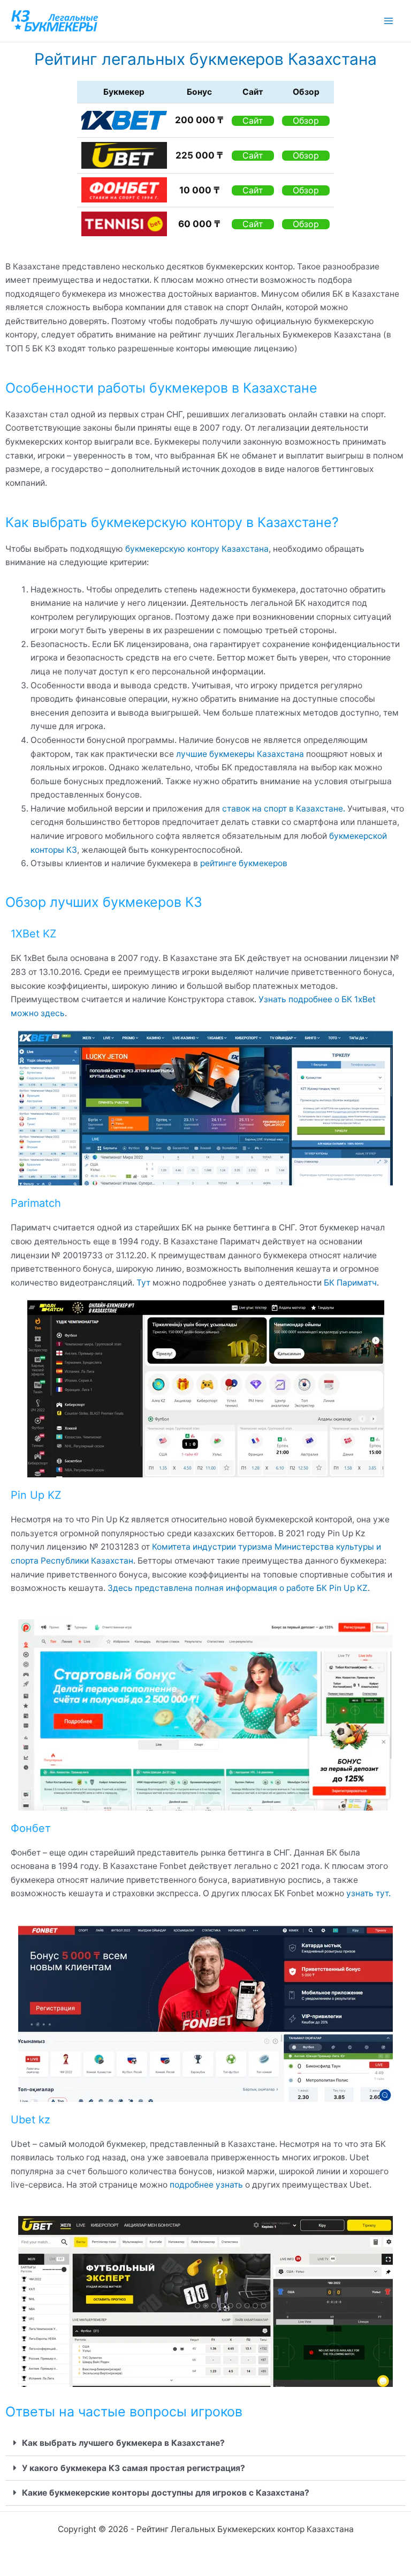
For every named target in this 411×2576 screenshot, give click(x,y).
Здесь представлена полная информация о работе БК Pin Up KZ (238, 1588)
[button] (205, 2443)
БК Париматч (350, 1283)
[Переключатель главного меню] (389, 21)
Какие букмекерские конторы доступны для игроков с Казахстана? (166, 2493)
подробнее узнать (207, 2185)
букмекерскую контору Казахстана (197, 549)
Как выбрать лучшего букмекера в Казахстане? (123, 2443)
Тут (143, 1283)
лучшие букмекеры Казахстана (240, 754)
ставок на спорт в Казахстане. (284, 809)
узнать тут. (367, 1893)
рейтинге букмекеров (244, 863)
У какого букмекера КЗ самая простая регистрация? (134, 2468)
